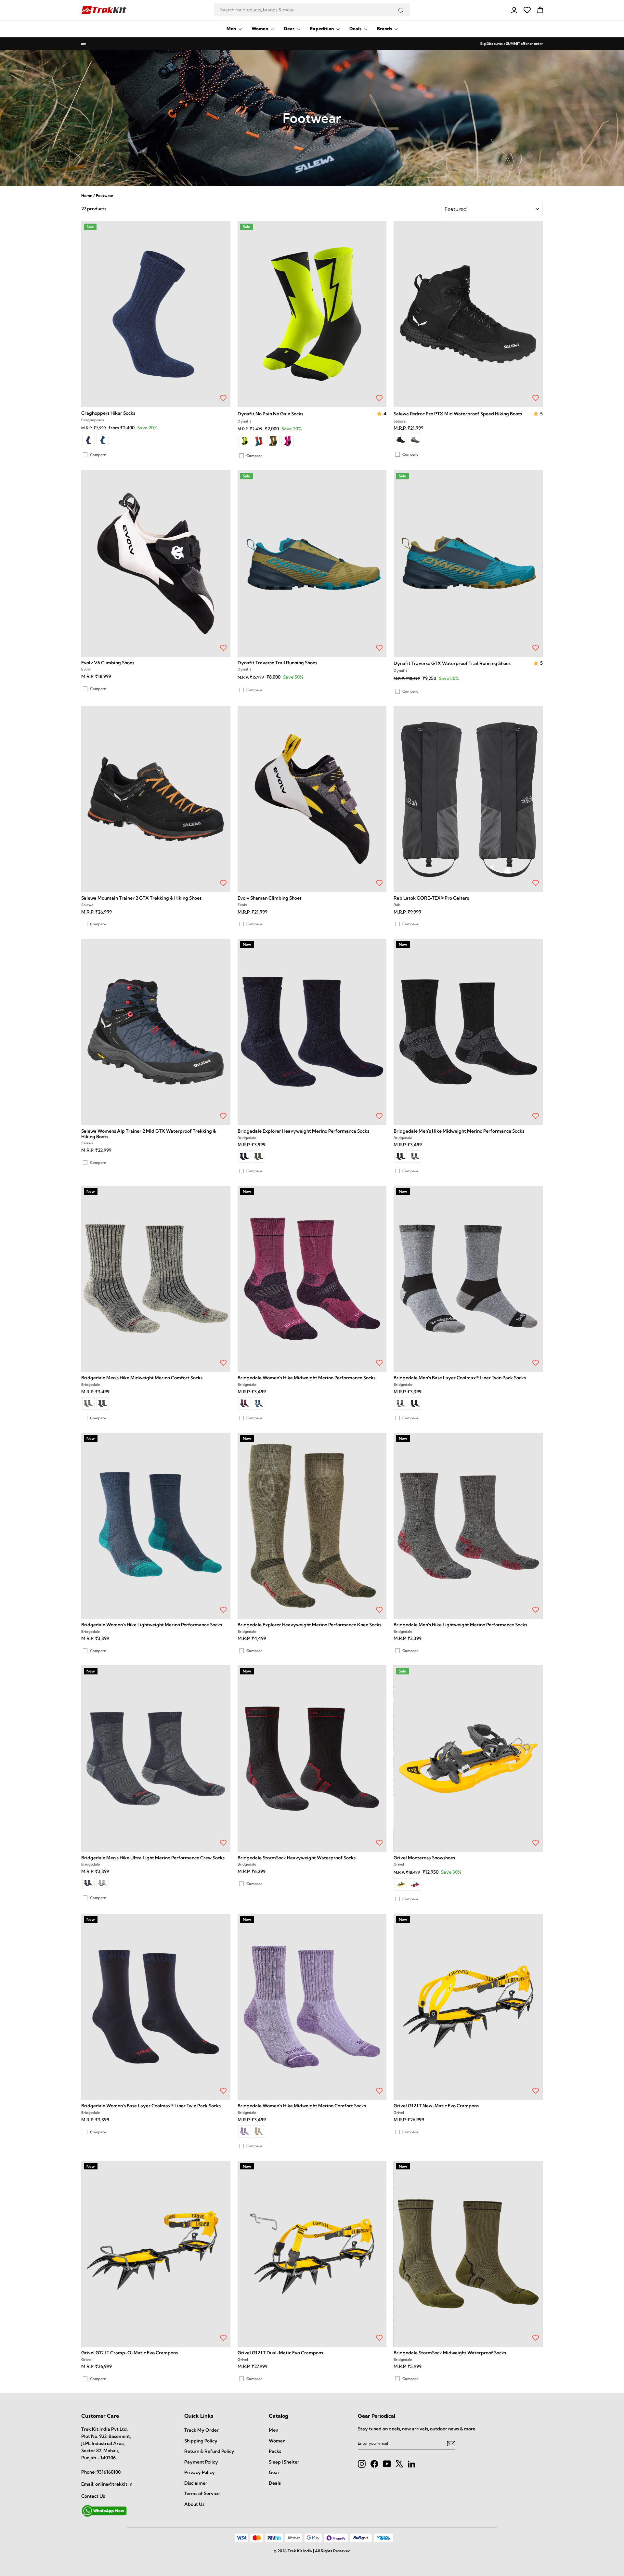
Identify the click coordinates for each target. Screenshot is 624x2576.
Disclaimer (196, 2483)
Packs (275, 2451)
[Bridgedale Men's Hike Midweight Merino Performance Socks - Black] (401, 1156)
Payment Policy (201, 2462)
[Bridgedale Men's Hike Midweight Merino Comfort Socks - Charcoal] (103, 1403)
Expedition (322, 29)
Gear (290, 29)
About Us (194, 2504)
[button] (380, 414)
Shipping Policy (201, 2441)
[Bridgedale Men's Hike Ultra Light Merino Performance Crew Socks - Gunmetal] (103, 1883)
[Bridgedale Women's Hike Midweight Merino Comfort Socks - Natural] (259, 2131)
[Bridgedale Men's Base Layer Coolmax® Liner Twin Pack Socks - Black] (415, 1403)
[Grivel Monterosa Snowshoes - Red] (415, 1884)
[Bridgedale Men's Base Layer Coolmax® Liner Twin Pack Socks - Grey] (401, 1403)
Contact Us (93, 2496)
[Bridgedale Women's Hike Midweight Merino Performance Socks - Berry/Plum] (245, 1403)
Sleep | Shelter (284, 2462)
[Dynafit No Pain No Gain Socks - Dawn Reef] (259, 441)
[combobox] (312, 10)
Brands (385, 29)
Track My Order (201, 2430)
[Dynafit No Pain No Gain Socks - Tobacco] (273, 441)
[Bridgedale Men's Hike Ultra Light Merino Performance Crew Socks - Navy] (88, 1883)
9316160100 (109, 2472)
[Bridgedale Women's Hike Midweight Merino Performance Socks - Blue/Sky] (259, 1403)
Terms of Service (202, 2493)
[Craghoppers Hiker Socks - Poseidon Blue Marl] (103, 440)
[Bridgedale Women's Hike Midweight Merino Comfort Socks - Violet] (245, 2131)
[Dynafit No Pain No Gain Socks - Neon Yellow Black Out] (245, 441)
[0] (527, 10)
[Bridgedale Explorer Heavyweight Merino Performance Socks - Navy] (245, 1156)
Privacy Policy (200, 2472)
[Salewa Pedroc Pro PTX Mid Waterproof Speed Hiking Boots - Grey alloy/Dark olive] (415, 440)
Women (260, 29)
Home (87, 195)
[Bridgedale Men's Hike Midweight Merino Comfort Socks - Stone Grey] (88, 1403)
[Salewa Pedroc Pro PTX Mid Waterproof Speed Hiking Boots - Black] (401, 440)
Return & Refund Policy (209, 2451)
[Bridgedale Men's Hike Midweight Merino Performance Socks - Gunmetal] (415, 1156)
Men (232, 29)
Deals (356, 29)
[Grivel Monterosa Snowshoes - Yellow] (401, 1884)
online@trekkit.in (114, 2484)
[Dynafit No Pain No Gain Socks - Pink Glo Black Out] (288, 441)
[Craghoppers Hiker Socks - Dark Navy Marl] (88, 440)
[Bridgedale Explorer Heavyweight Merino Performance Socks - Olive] (259, 1156)
